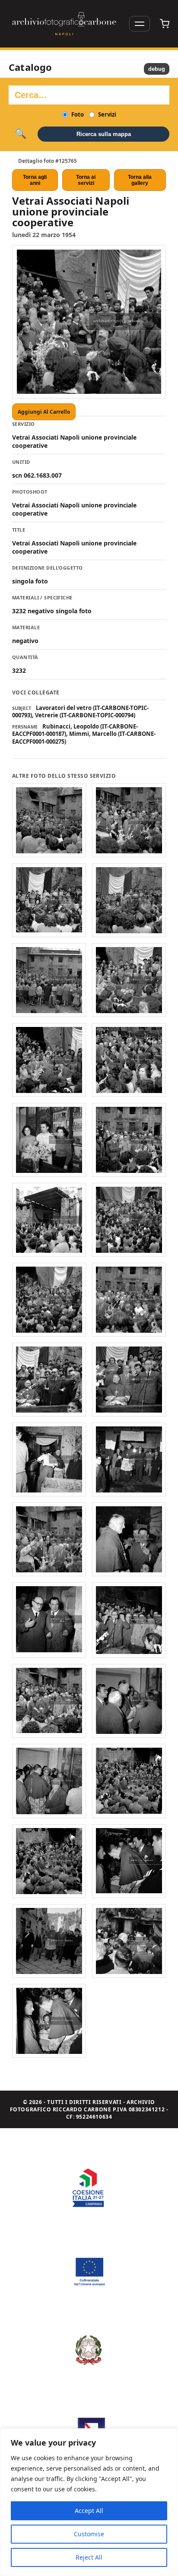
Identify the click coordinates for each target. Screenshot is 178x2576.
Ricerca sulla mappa (104, 134)
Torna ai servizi (86, 180)
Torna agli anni (35, 180)
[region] (89, 2502)
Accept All (89, 2511)
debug (157, 69)
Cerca (21, 134)
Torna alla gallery (140, 180)
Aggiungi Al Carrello (44, 412)
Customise (89, 2534)
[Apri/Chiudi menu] (140, 24)
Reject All (89, 2557)
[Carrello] (165, 24)
